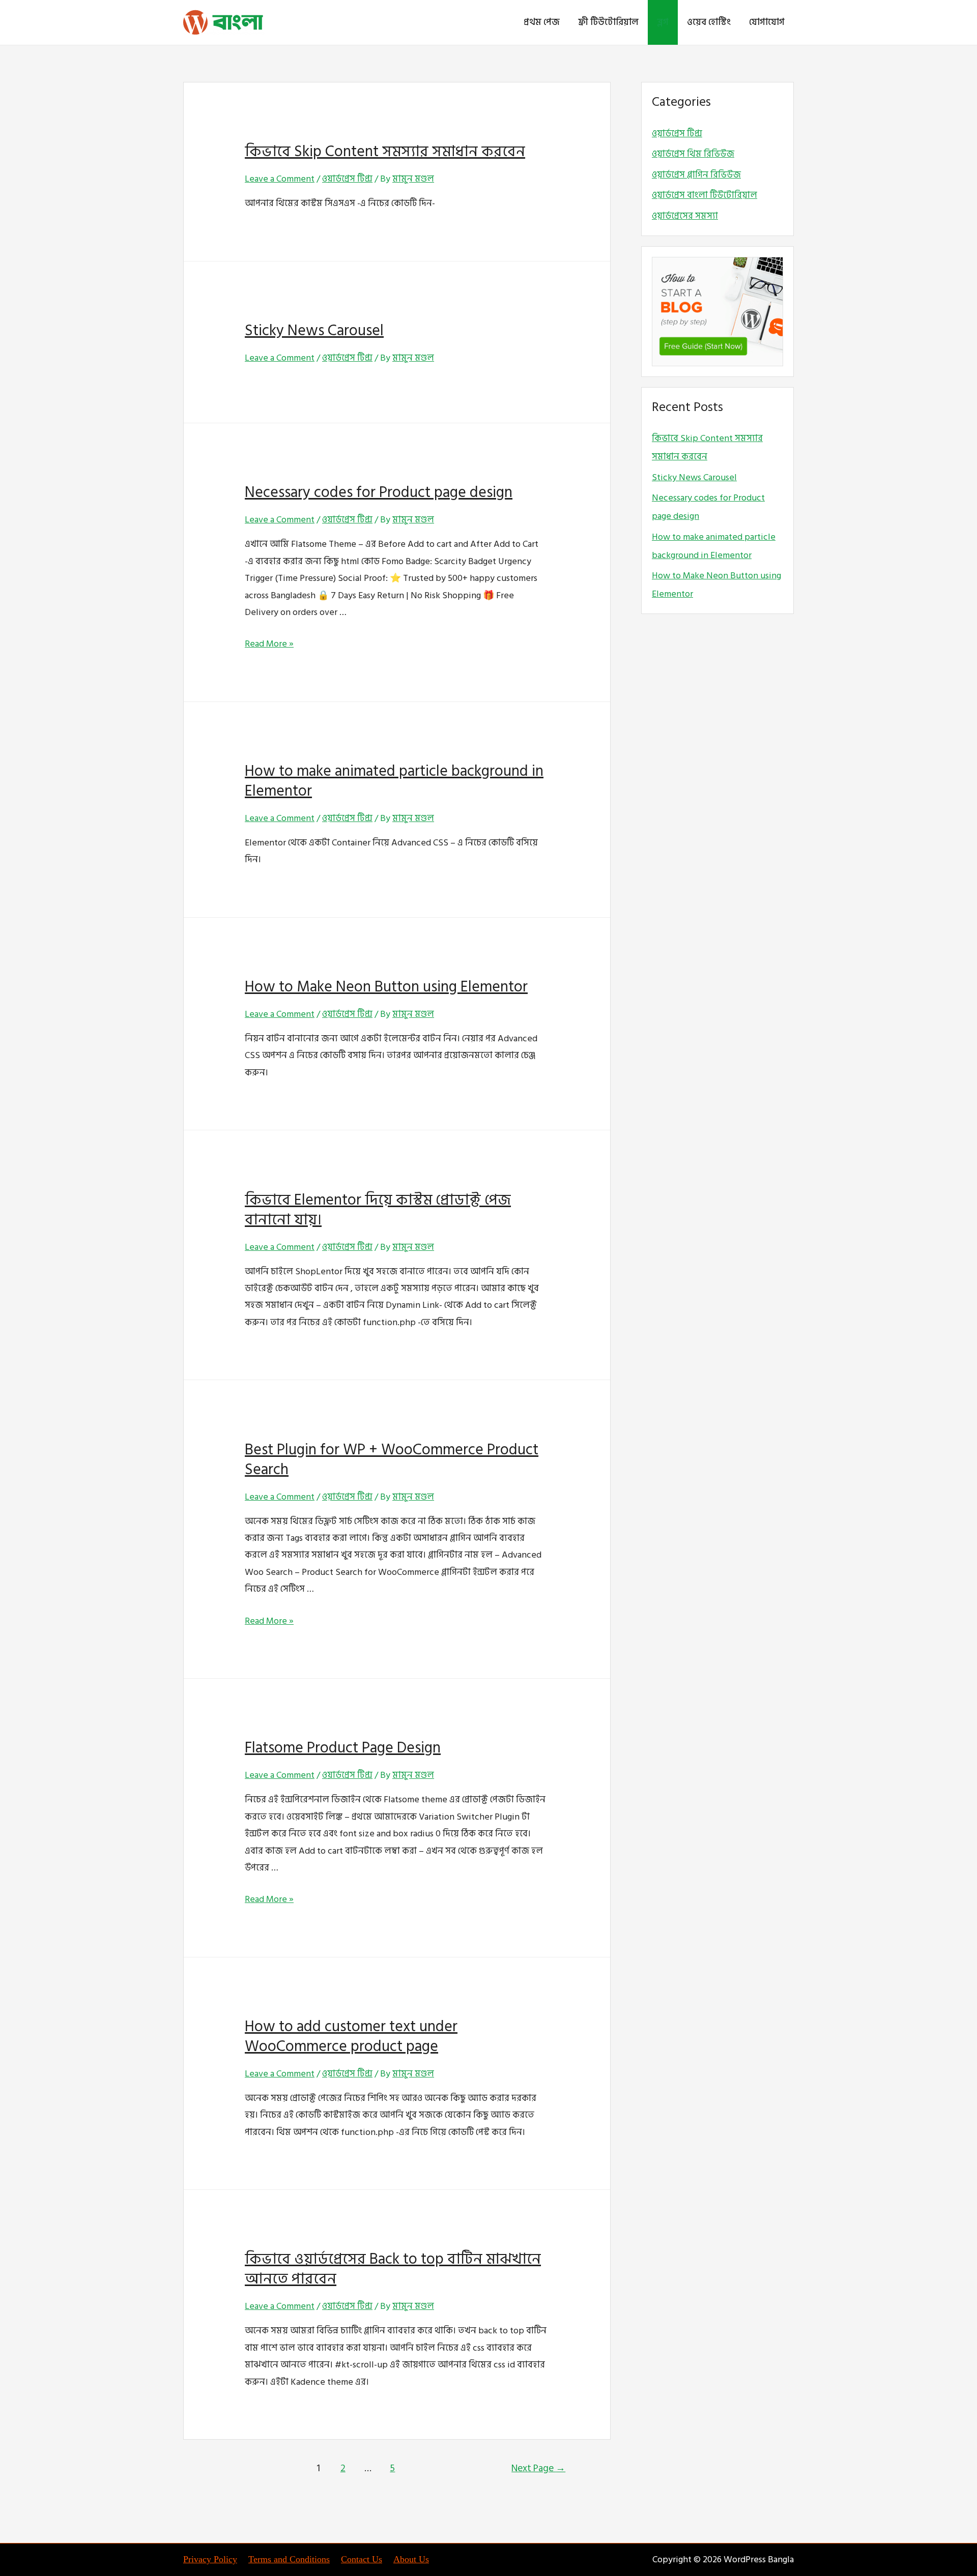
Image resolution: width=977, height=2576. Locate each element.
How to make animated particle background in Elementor (394, 781)
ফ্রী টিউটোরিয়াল (608, 22)
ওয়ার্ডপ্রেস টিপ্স (347, 179)
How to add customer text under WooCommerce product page (351, 2037)
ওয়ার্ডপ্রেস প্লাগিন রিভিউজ (696, 175)
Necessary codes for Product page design (379, 492)
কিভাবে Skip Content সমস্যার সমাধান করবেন (385, 152)
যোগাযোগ (767, 22)
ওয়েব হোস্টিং (709, 22)
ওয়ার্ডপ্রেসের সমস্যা (685, 216)
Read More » (269, 644)
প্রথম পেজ (542, 22)
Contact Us (362, 2559)
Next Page (538, 2468)
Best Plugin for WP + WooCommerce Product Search (392, 1460)
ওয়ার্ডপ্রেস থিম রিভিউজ (693, 154)
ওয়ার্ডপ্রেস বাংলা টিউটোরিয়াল (705, 195)
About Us (411, 2559)
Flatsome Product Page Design (343, 1748)
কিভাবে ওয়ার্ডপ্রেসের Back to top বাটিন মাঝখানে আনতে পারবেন (393, 2269)
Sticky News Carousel (314, 331)
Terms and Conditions (289, 2559)
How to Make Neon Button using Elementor (386, 987)
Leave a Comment (280, 179)
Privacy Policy (210, 2559)
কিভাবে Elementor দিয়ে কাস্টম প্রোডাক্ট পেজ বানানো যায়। (378, 1210)
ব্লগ (663, 22)
